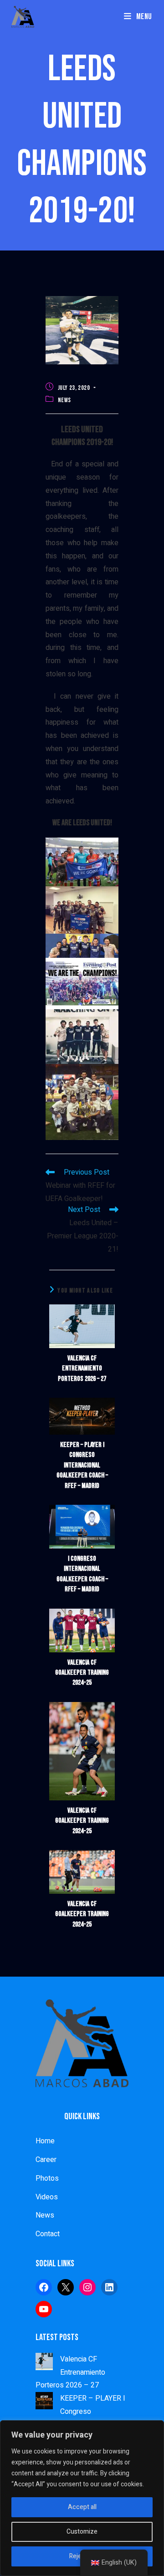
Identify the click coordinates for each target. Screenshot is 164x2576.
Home (45, 2141)
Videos (47, 2197)
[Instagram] (87, 2287)
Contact (48, 2234)
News (64, 400)
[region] (82, 2498)
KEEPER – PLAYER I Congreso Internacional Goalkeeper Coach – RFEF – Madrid (82, 1465)
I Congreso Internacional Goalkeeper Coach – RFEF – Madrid (82, 1574)
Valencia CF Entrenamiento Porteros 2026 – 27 (82, 1369)
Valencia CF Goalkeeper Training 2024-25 (82, 1673)
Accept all (82, 2507)
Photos (47, 2178)
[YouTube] (44, 2309)
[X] (66, 2287)
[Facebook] (44, 2287)
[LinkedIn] (109, 2287)
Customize (82, 2532)
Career (46, 2160)
